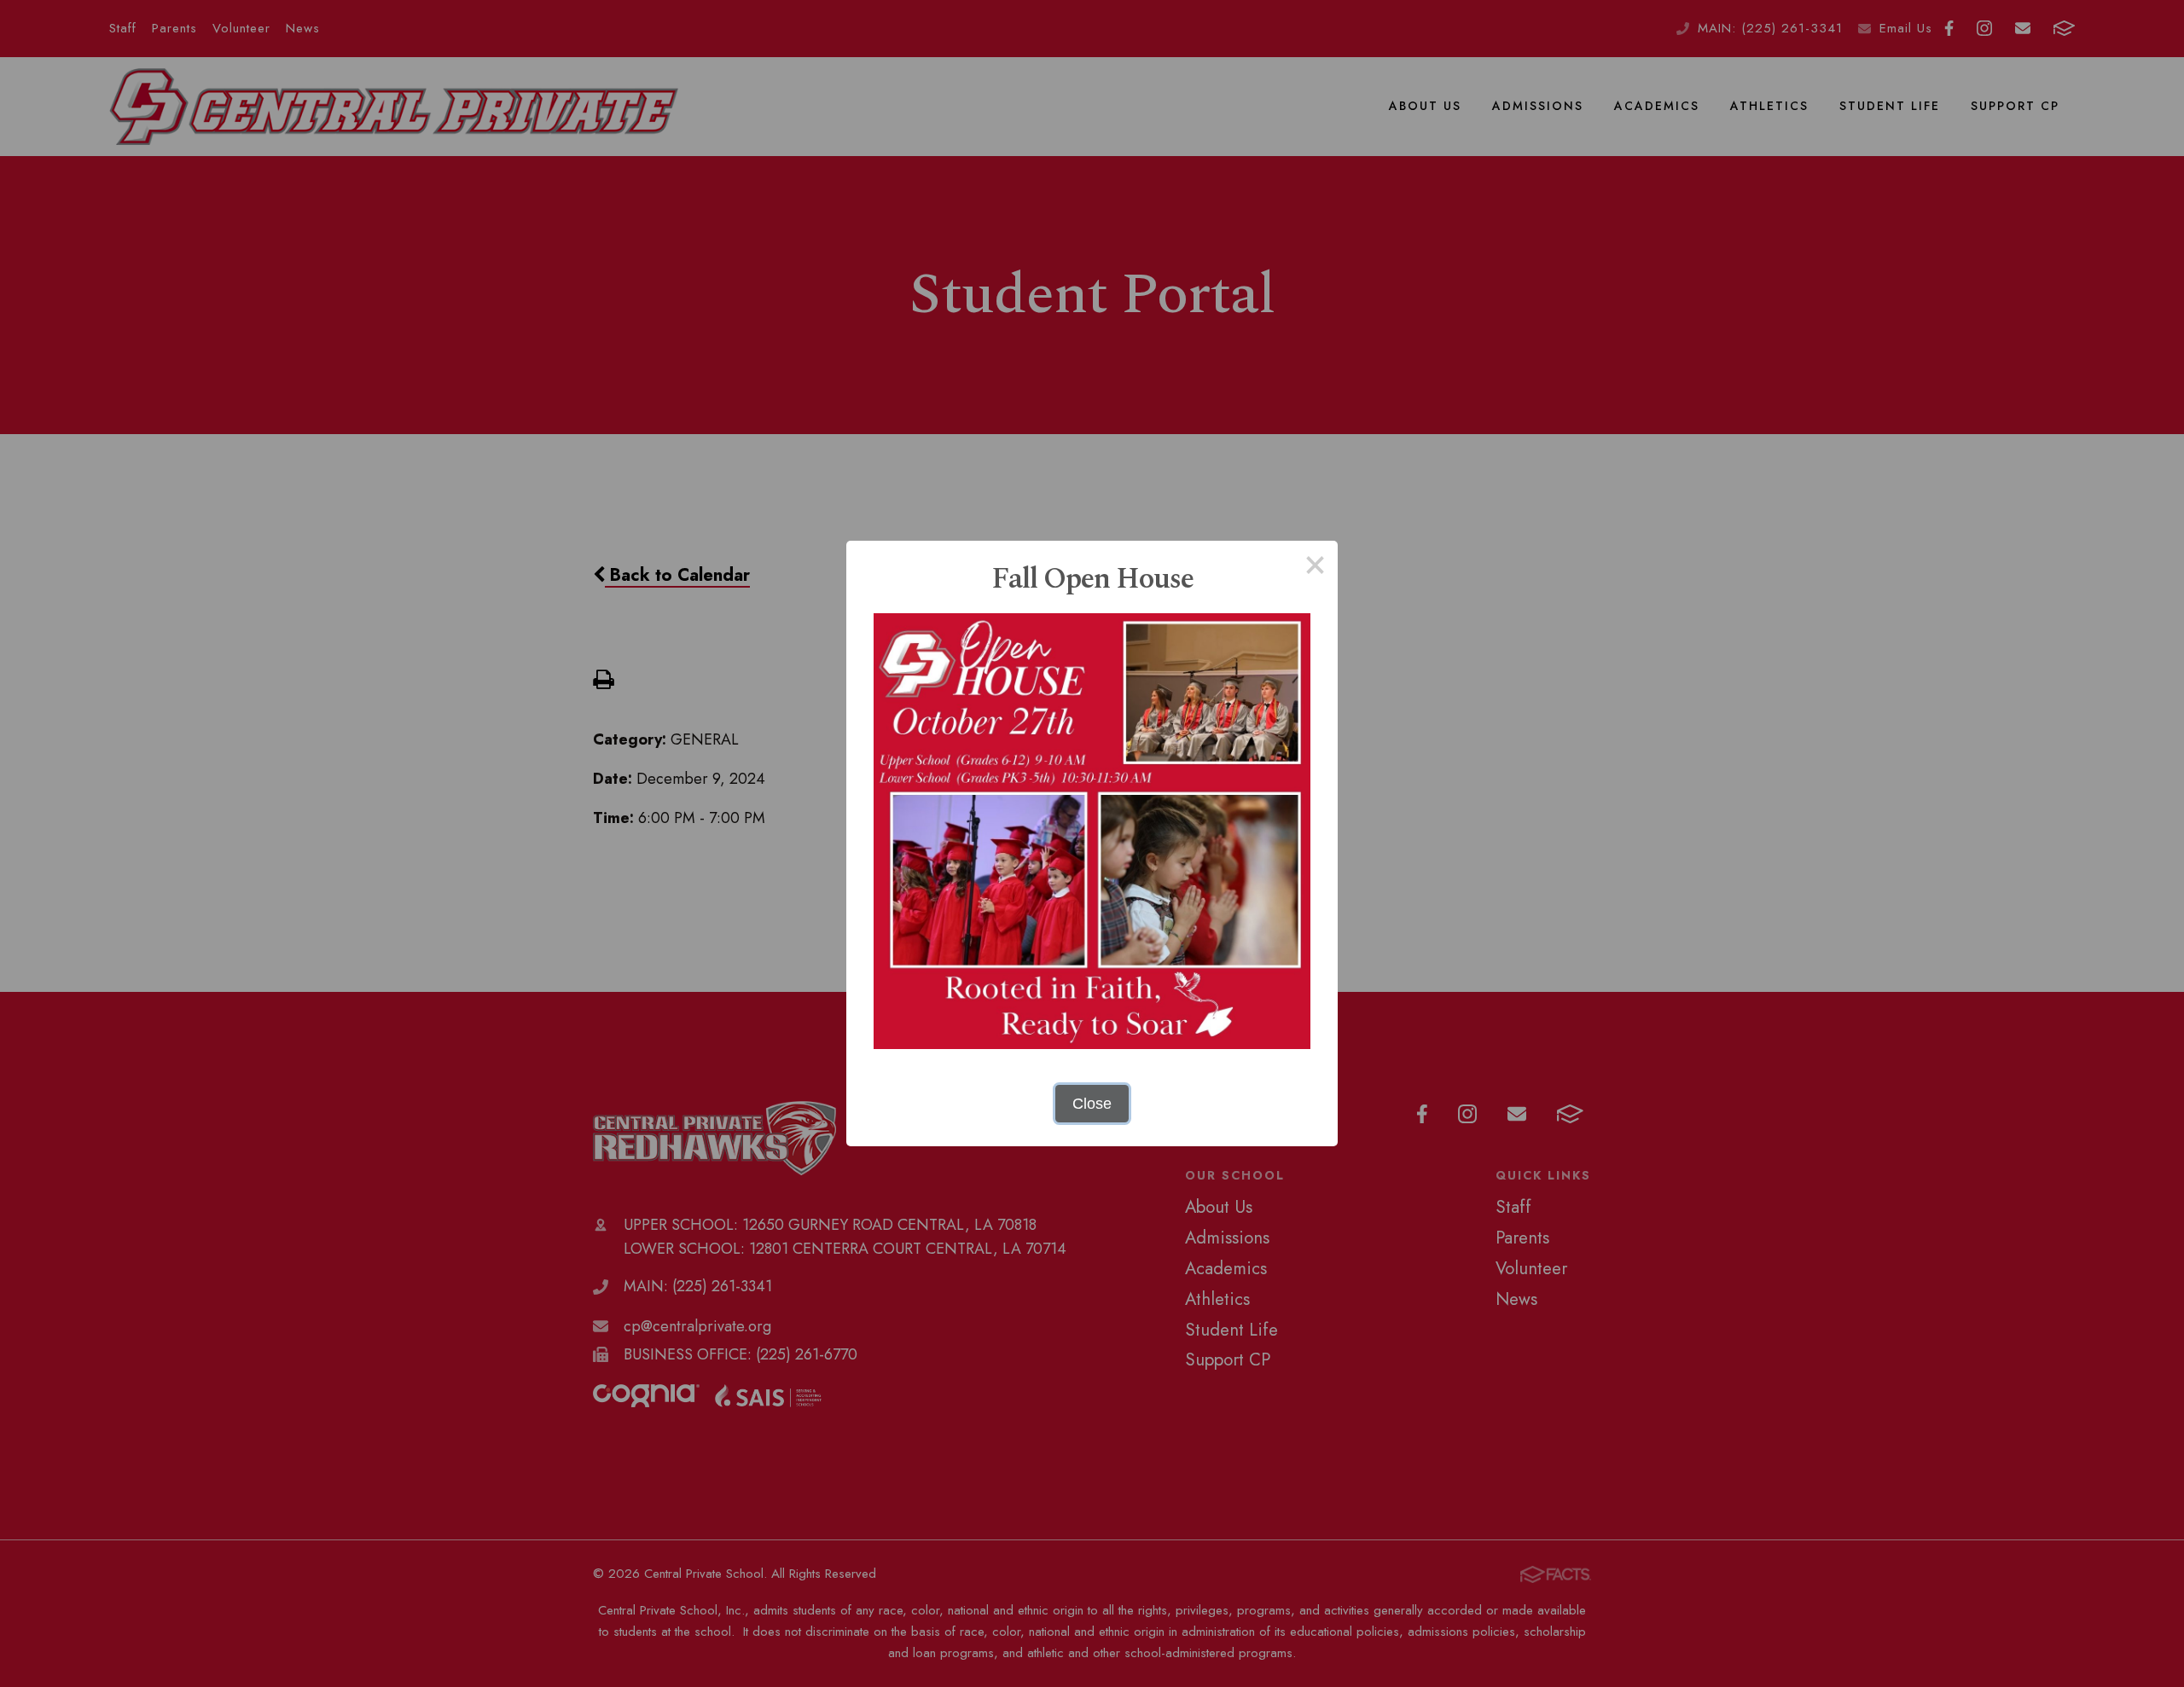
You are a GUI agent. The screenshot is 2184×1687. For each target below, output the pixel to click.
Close (1092, 1104)
